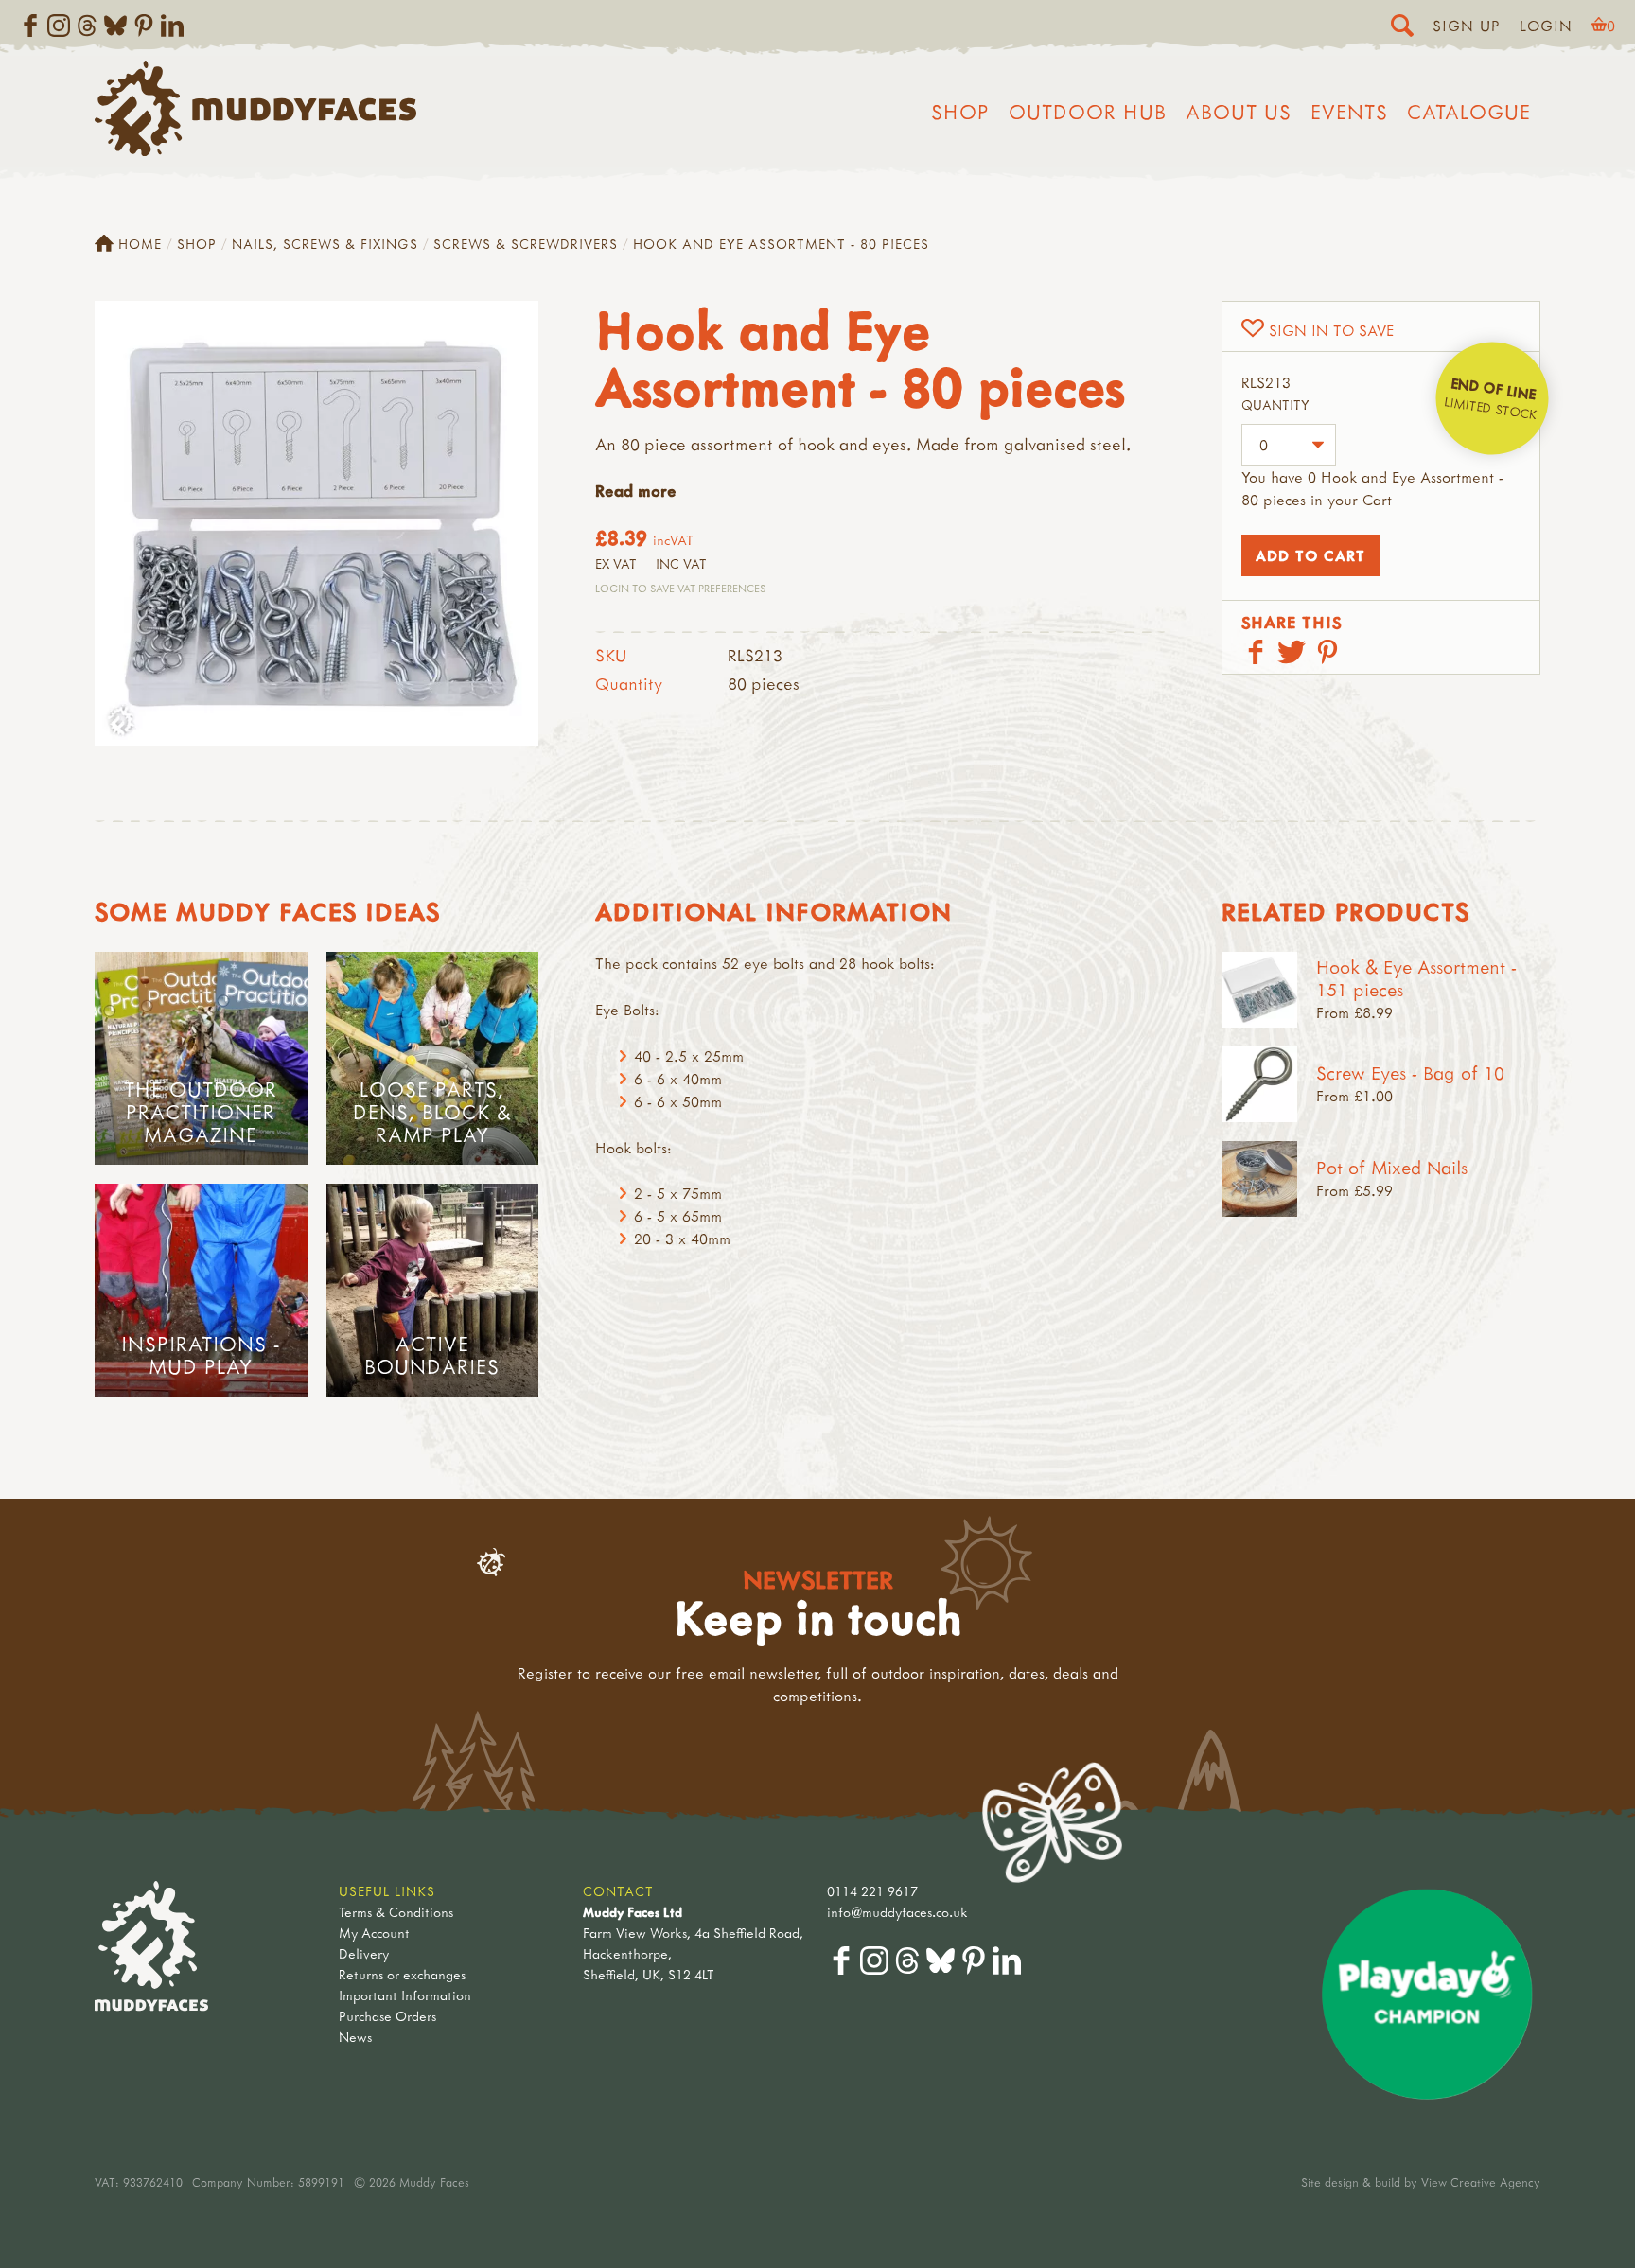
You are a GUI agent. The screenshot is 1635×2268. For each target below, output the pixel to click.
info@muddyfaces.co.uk (897, 1912)
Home (140, 244)
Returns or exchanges (402, 1974)
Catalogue (1469, 112)
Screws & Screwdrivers (526, 244)
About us (1239, 112)
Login (1546, 26)
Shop (960, 112)
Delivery (364, 1953)
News (355, 2037)
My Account (374, 1933)
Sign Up (1467, 26)
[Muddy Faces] (255, 150)
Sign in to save (1331, 330)
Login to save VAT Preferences (680, 588)
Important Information (405, 1995)
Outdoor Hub (1088, 112)
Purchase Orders (387, 2016)
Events (1349, 112)
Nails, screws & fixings (325, 244)
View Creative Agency (1481, 2182)
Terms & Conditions (396, 1912)
